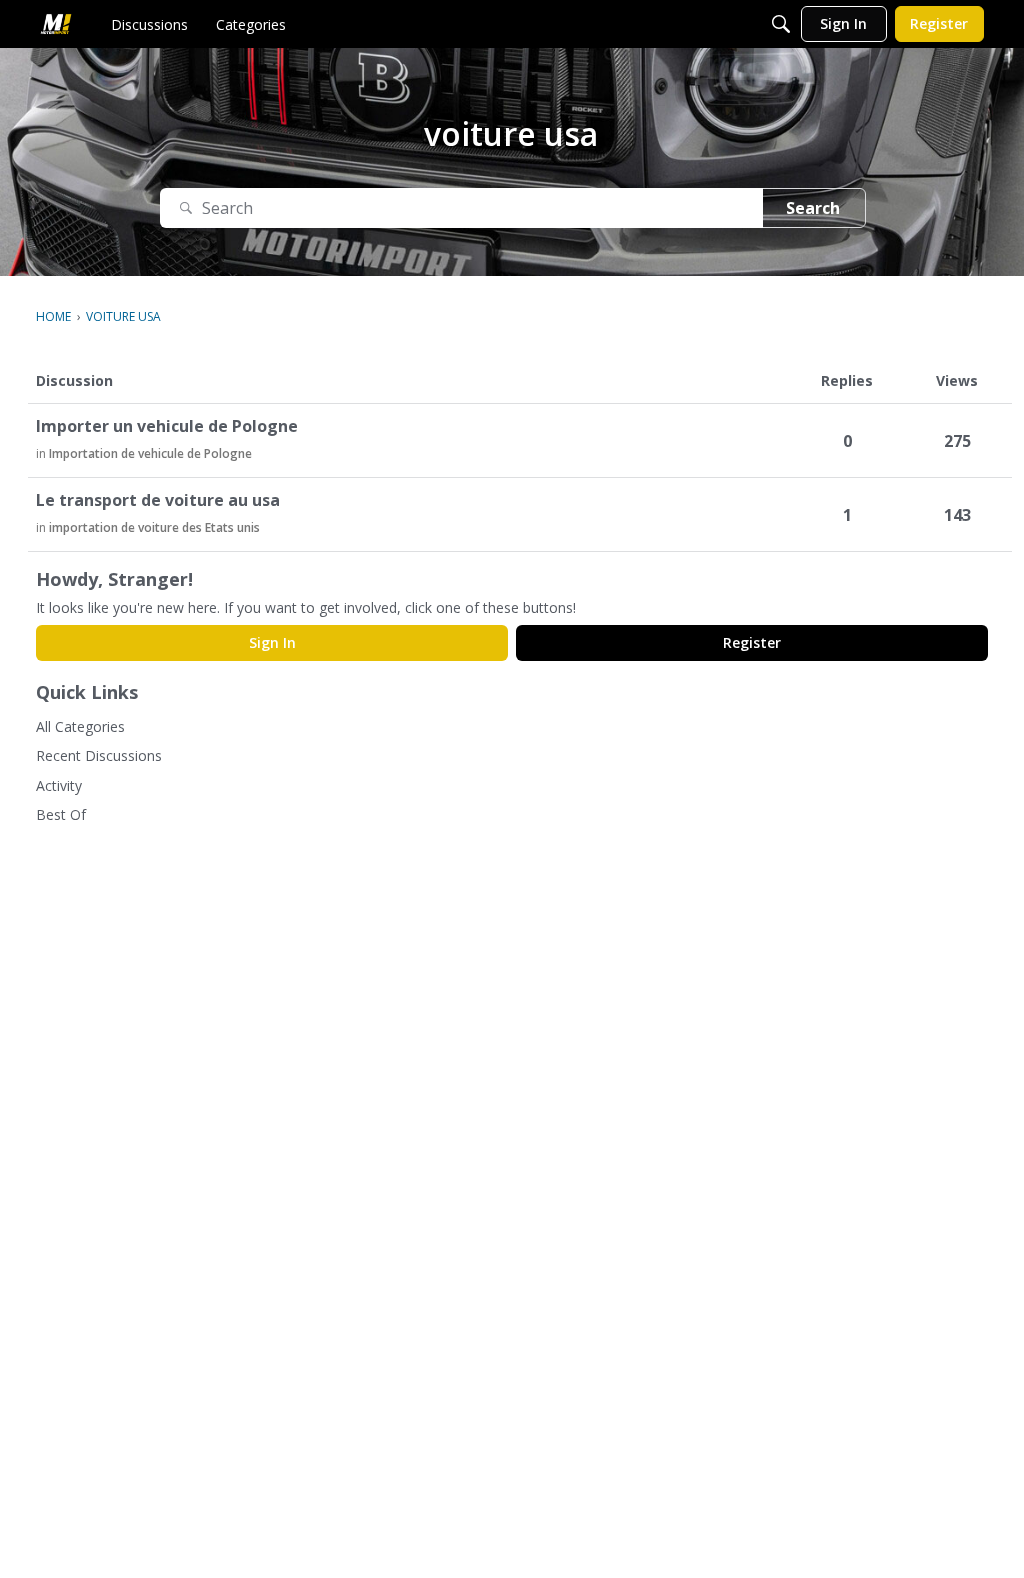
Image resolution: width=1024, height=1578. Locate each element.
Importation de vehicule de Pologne (150, 453)
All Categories (80, 726)
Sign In (272, 642)
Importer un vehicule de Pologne (167, 426)
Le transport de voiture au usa (158, 500)
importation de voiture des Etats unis (154, 527)
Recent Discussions (99, 755)
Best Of (61, 814)
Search (813, 208)
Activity (59, 785)
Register (752, 642)
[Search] (781, 24)
